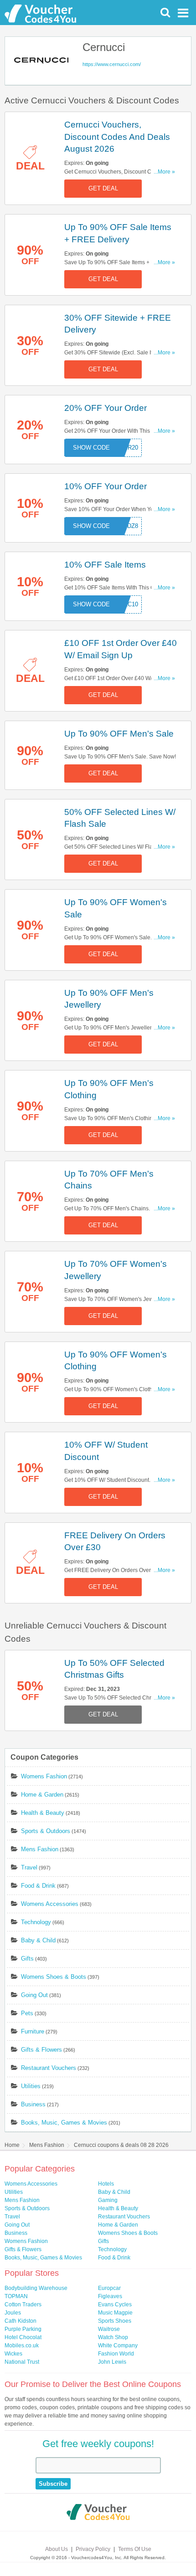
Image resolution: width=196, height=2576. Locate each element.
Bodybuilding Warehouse (36, 2288)
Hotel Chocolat (23, 2337)
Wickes (13, 2354)
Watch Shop (113, 2337)
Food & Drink (38, 1886)
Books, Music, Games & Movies (64, 2123)
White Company (118, 2346)
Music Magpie (115, 2313)
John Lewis (112, 2362)
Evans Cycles (115, 2305)
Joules (13, 2313)
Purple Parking (23, 2329)
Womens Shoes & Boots (54, 1977)
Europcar (109, 2288)
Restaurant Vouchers (49, 2068)
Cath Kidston (21, 2321)
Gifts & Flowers (41, 2050)
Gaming (108, 2200)
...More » (164, 172)
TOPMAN (16, 2296)
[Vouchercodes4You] (98, 2513)
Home (12, 2145)
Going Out (34, 1995)
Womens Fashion (44, 1776)
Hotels (106, 2184)
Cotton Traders (23, 2305)
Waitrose (109, 2329)
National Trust (22, 2362)
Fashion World (116, 2354)
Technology (36, 1922)
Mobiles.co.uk (22, 2346)
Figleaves (110, 2296)
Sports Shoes (115, 2321)
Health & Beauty (43, 1813)
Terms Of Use (135, 2549)
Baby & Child (38, 1940)
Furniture (33, 2031)
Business (33, 2104)
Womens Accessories (50, 1904)
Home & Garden (42, 1795)
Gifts (27, 1959)
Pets (27, 2013)
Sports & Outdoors (46, 1831)
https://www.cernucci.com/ (112, 64)
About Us (57, 2549)
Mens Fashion (40, 1849)
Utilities (31, 2086)
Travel (29, 1867)
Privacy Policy (93, 2549)
